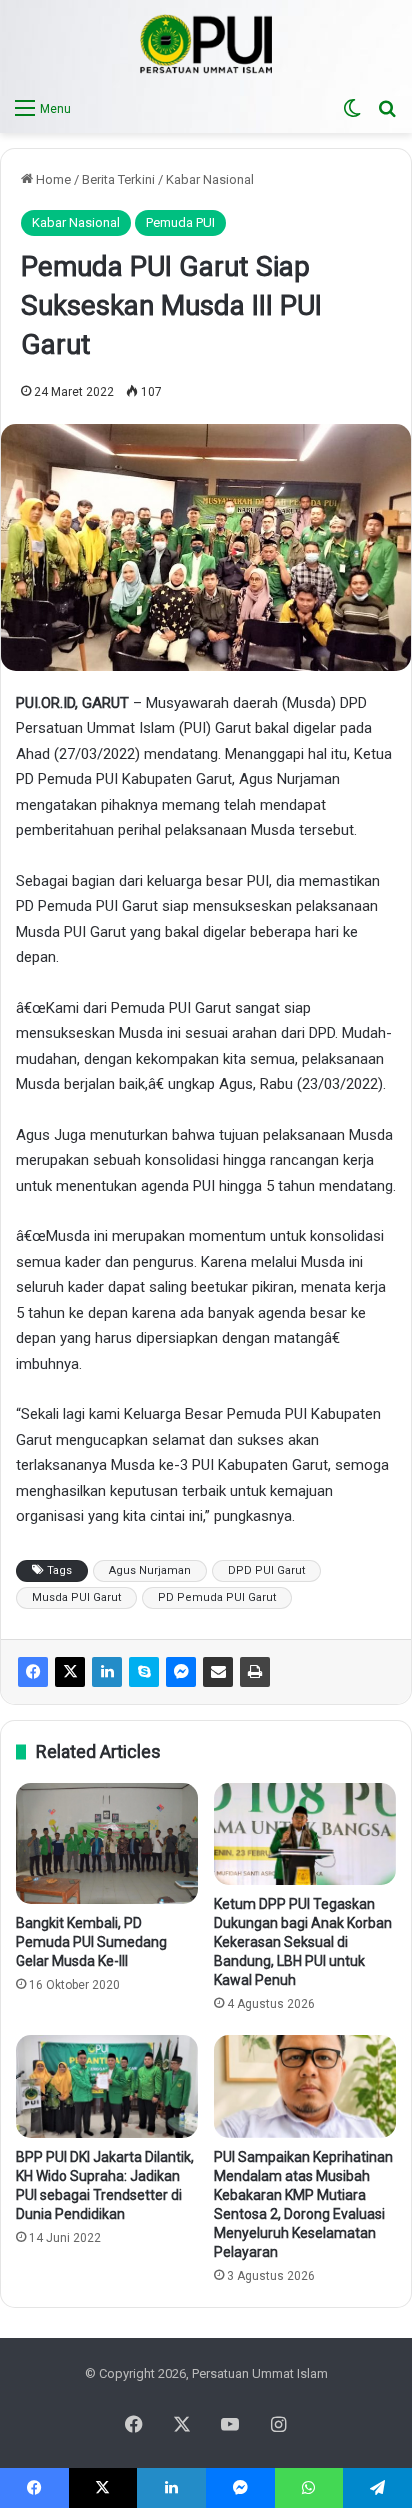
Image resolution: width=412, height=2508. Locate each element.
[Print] (255, 1672)
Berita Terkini (118, 179)
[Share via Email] (218, 1672)
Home (52, 179)
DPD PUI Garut (266, 1570)
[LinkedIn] (107, 1672)
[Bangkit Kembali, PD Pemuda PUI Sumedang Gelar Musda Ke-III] (107, 1843)
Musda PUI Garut (76, 1597)
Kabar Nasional (210, 179)
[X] (70, 1672)
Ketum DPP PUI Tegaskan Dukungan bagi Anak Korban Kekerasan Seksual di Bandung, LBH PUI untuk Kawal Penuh (303, 1942)
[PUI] (206, 44)
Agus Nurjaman (150, 1570)
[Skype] (144, 1672)
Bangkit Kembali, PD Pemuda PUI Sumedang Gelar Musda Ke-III (91, 1942)
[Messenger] (181, 1672)
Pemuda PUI (180, 222)
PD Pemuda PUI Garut (217, 1597)
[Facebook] (33, 1672)
